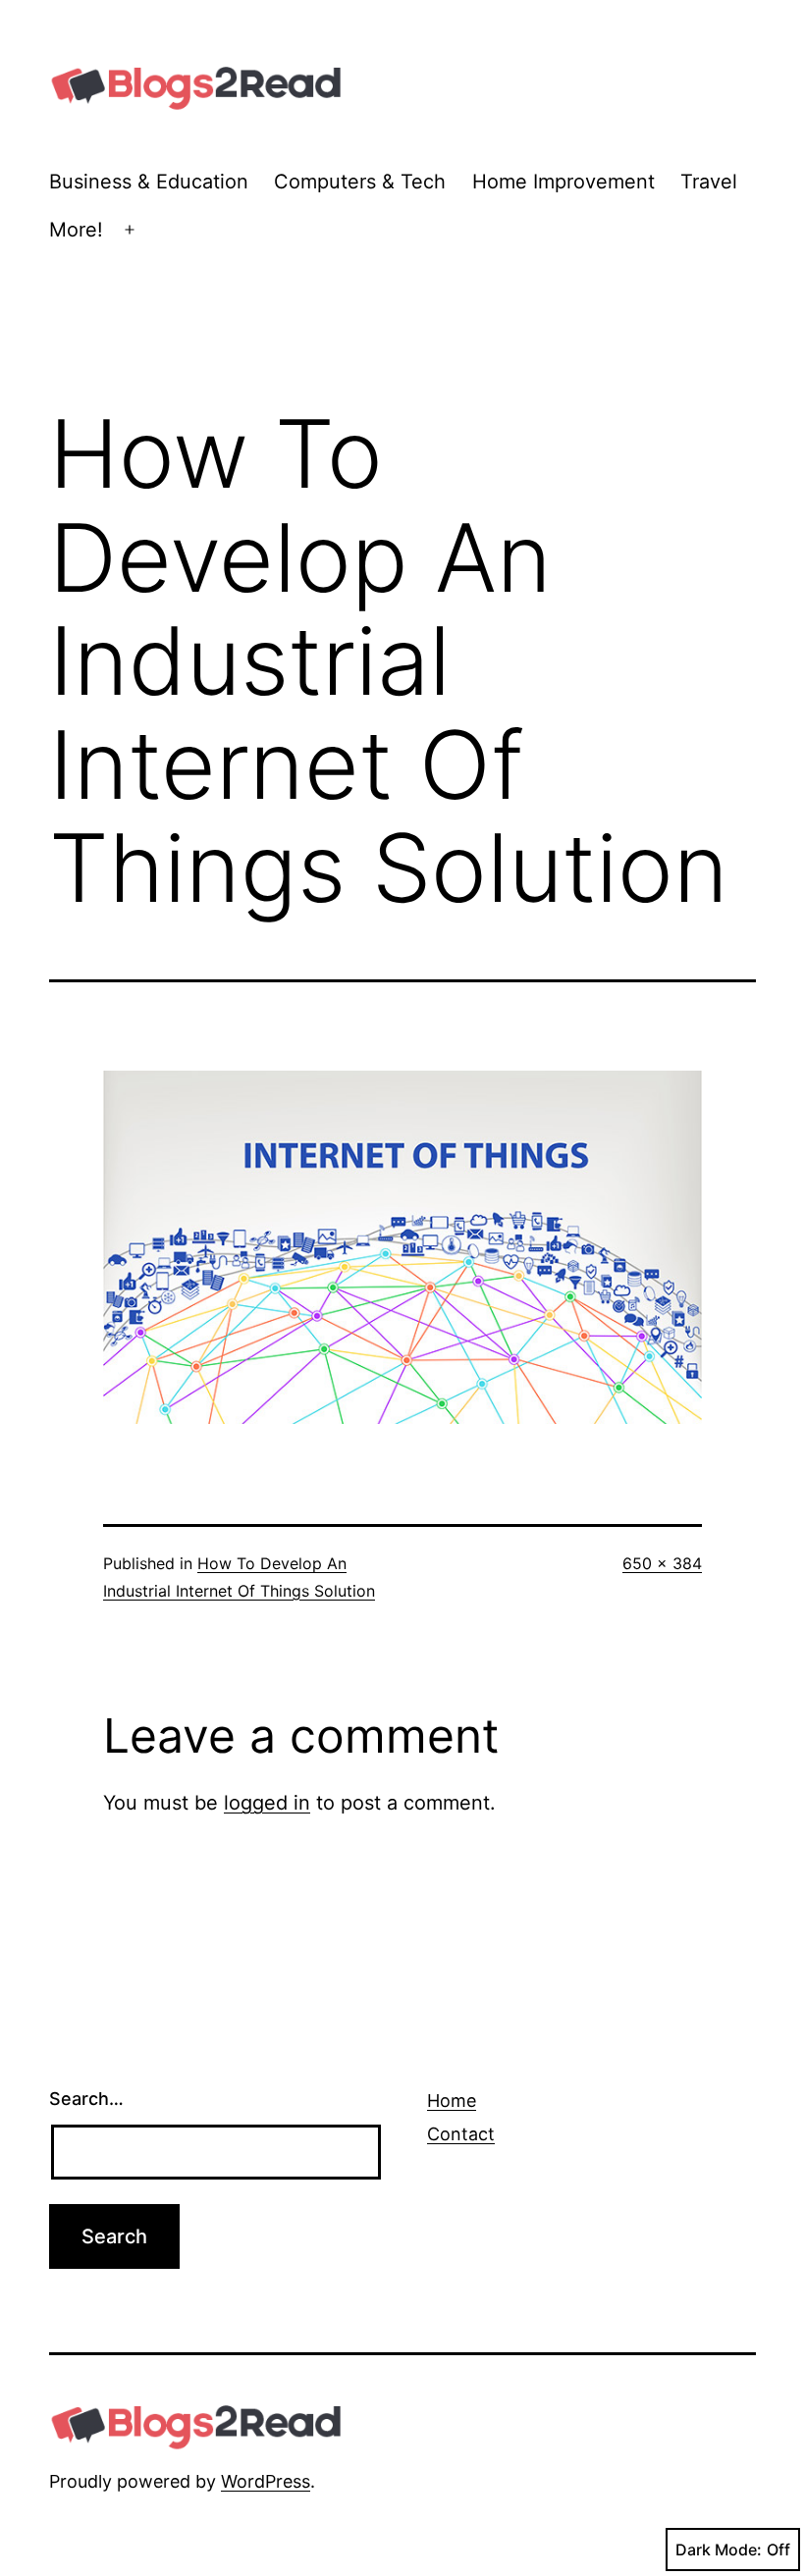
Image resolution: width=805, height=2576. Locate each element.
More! (76, 230)
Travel (709, 182)
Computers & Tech (360, 182)
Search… (86, 2099)
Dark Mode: (719, 2550)
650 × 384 (662, 1563)
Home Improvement (563, 182)
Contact (461, 2134)
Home (452, 2101)
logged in (267, 1803)
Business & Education (149, 182)
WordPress (266, 2481)
